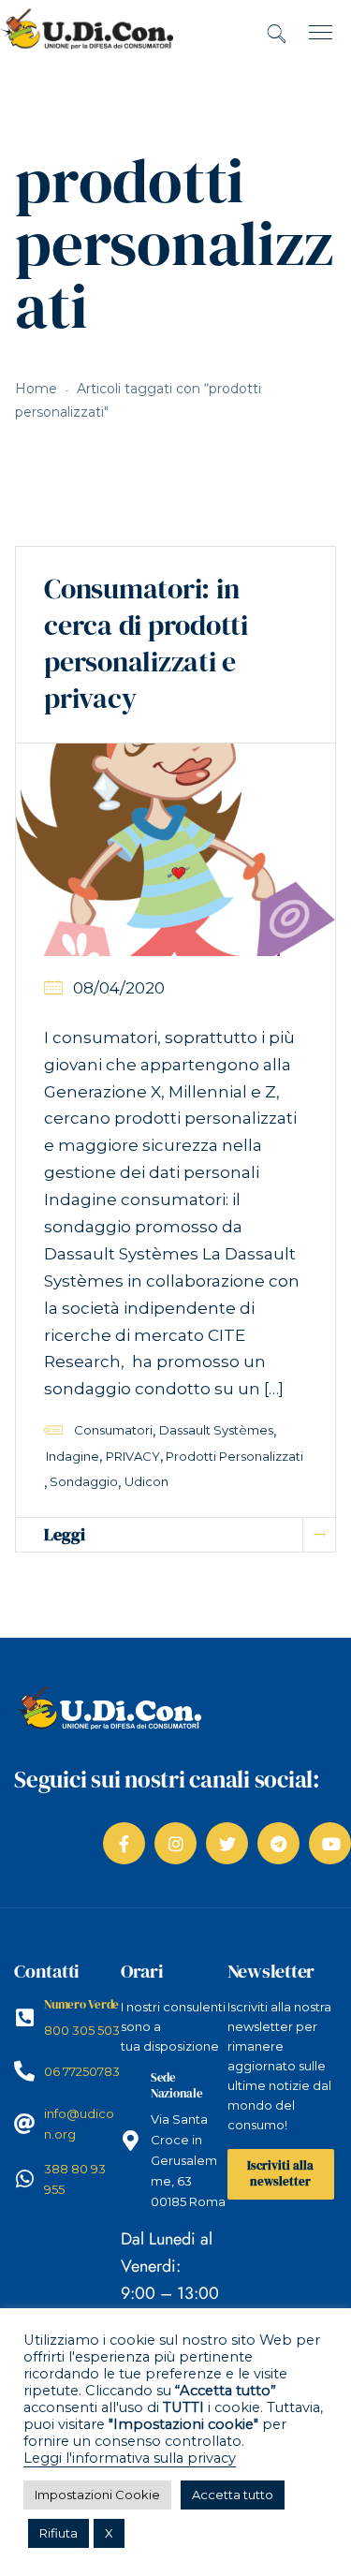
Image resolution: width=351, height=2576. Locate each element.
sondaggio (84, 1481)
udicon (146, 1481)
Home (36, 389)
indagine (73, 1456)
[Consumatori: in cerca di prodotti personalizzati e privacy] (175, 848)
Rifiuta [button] (58, 2533)
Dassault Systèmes (216, 1430)
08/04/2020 (119, 988)
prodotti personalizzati (234, 1456)
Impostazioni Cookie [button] (97, 2495)
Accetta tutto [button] (233, 2495)
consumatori (113, 1430)
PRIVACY (133, 1456)
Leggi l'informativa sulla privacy (130, 2458)
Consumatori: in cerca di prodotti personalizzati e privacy (146, 643)
